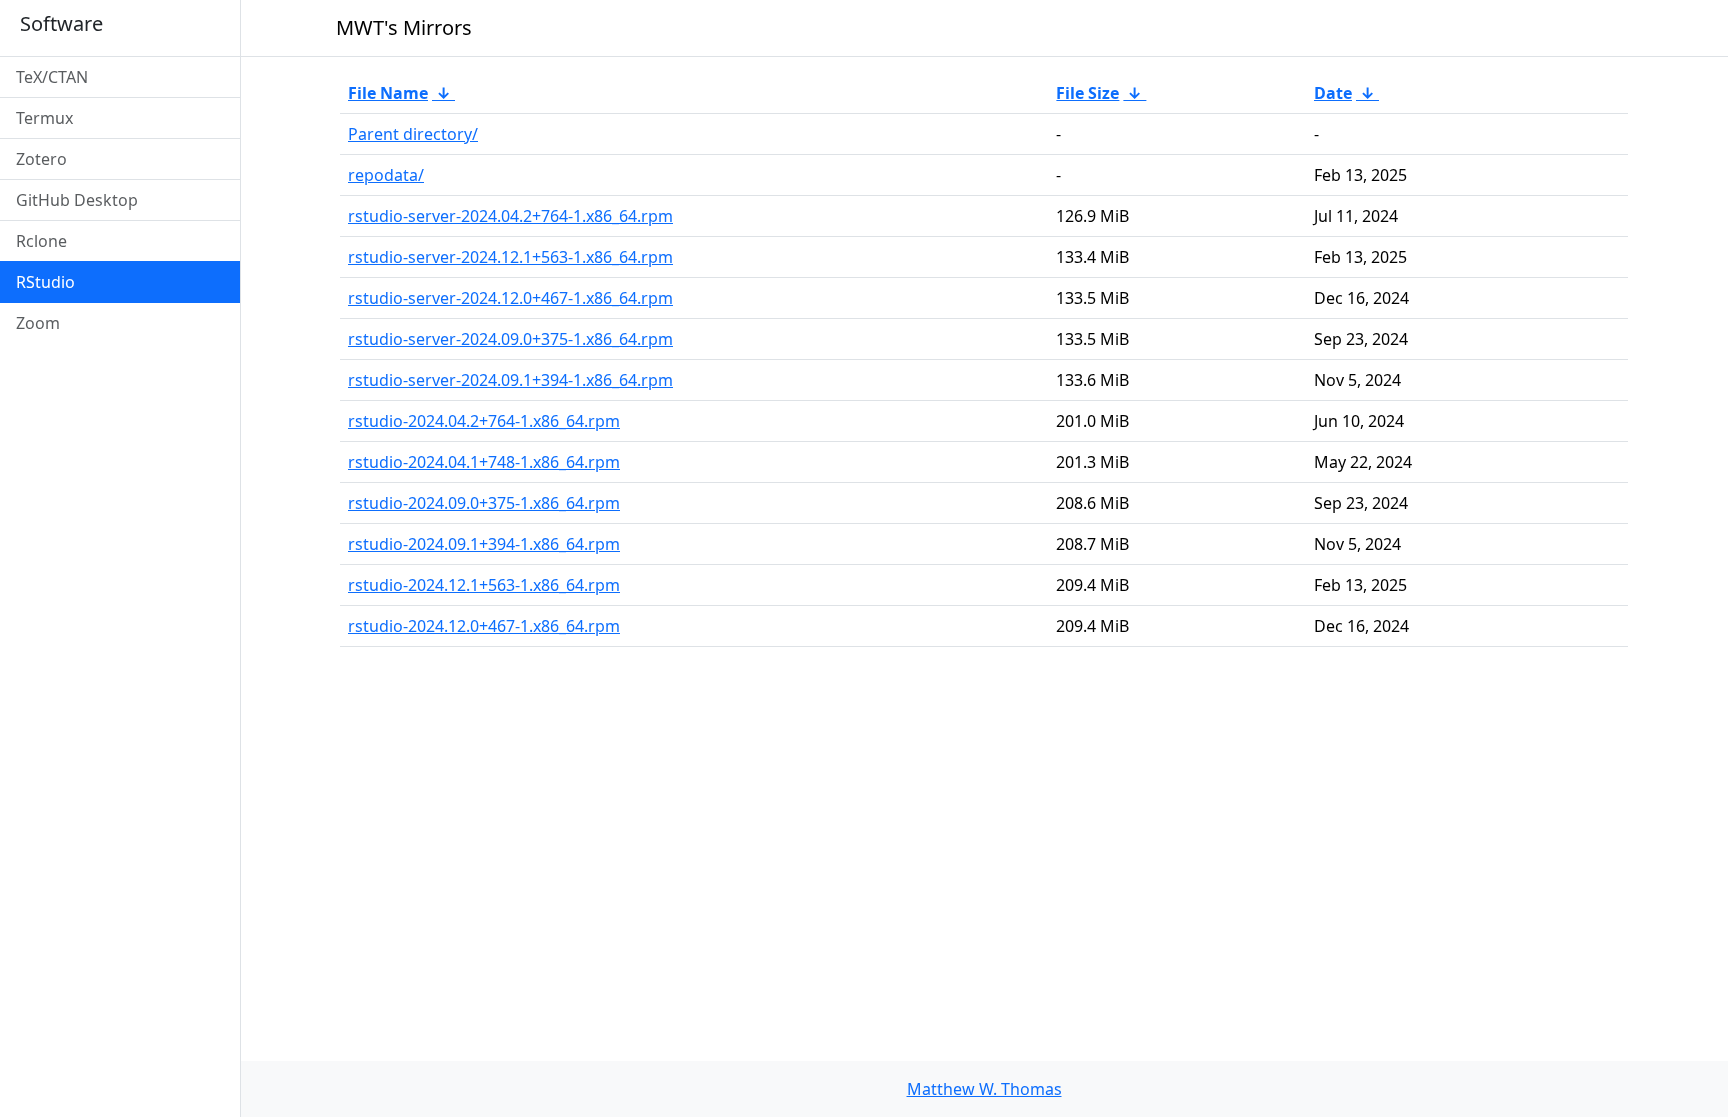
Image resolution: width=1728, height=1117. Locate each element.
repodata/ (386, 175)
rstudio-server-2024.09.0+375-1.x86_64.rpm (510, 339)
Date (1333, 93)
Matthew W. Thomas (984, 1089)
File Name (388, 93)
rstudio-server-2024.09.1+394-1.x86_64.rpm (510, 380)
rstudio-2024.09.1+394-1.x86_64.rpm (484, 544)
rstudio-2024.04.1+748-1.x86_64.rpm (484, 462)
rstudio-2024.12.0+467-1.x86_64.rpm (484, 626)
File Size (1087, 93)
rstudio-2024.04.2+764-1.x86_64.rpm (484, 421)
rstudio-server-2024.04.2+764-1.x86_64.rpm (510, 216)
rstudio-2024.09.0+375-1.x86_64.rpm (484, 503)
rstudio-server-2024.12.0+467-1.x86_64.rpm (510, 298)
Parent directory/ (413, 134)
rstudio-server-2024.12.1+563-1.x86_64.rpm (510, 257)
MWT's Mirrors (404, 27)
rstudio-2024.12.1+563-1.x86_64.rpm (484, 585)
